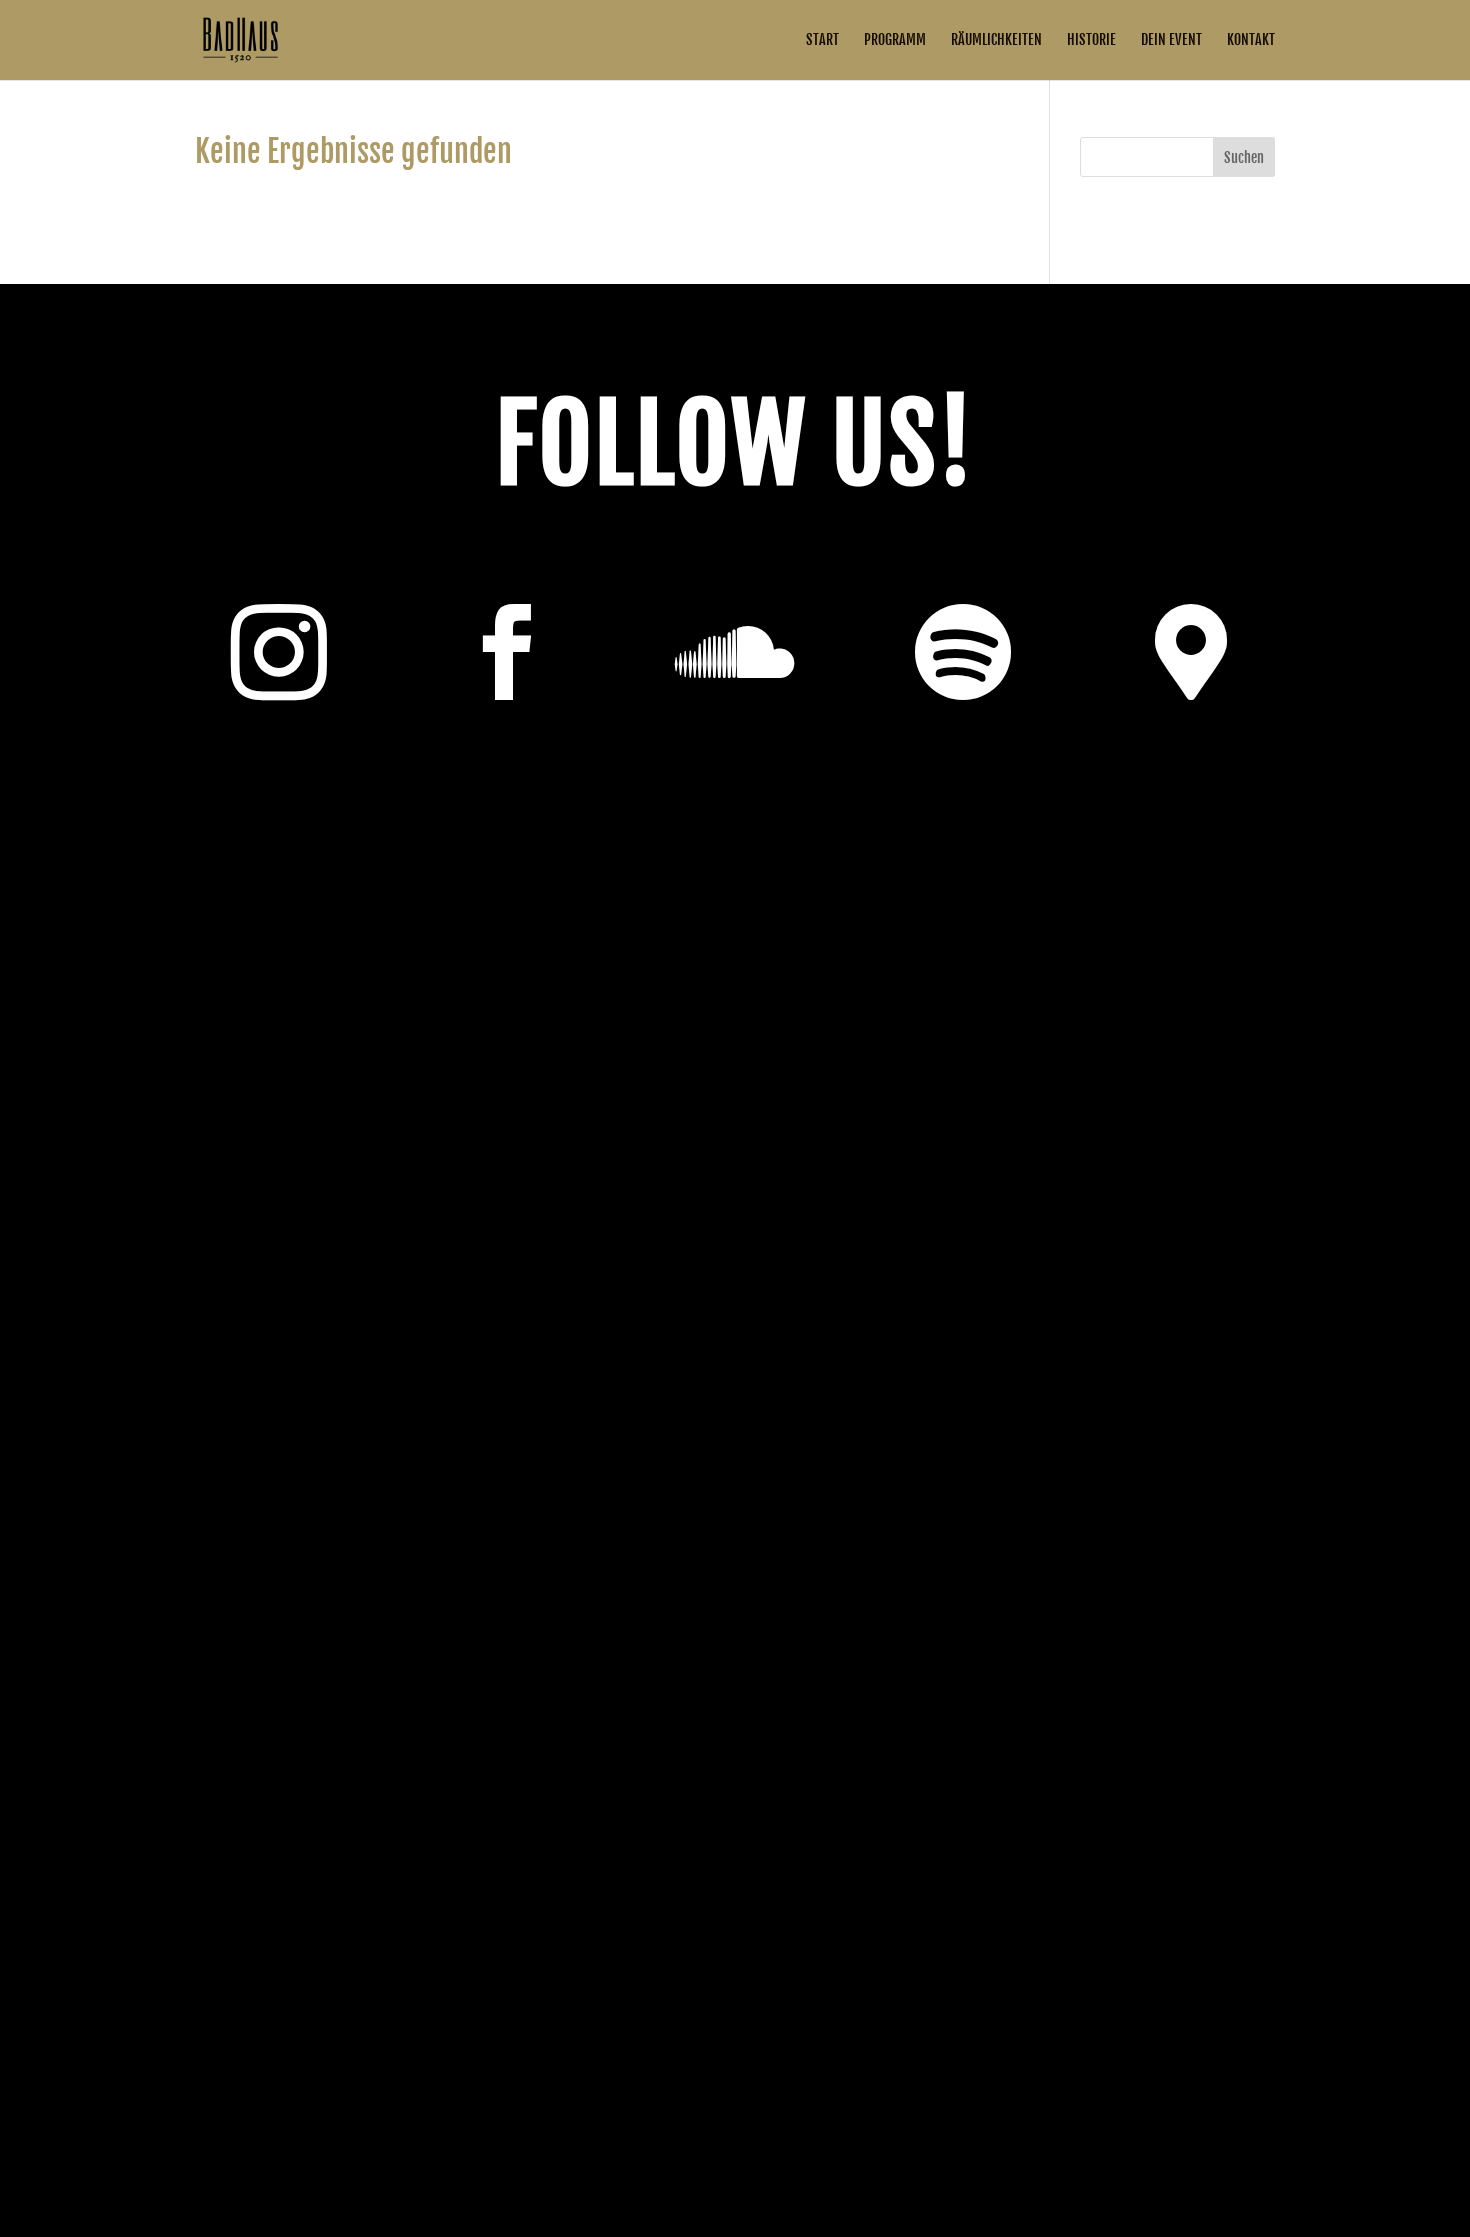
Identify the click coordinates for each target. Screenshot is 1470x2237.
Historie (1091, 40)
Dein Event (1171, 40)
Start (822, 40)
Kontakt (1251, 40)
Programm (895, 40)
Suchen (1244, 157)
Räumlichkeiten (996, 40)
